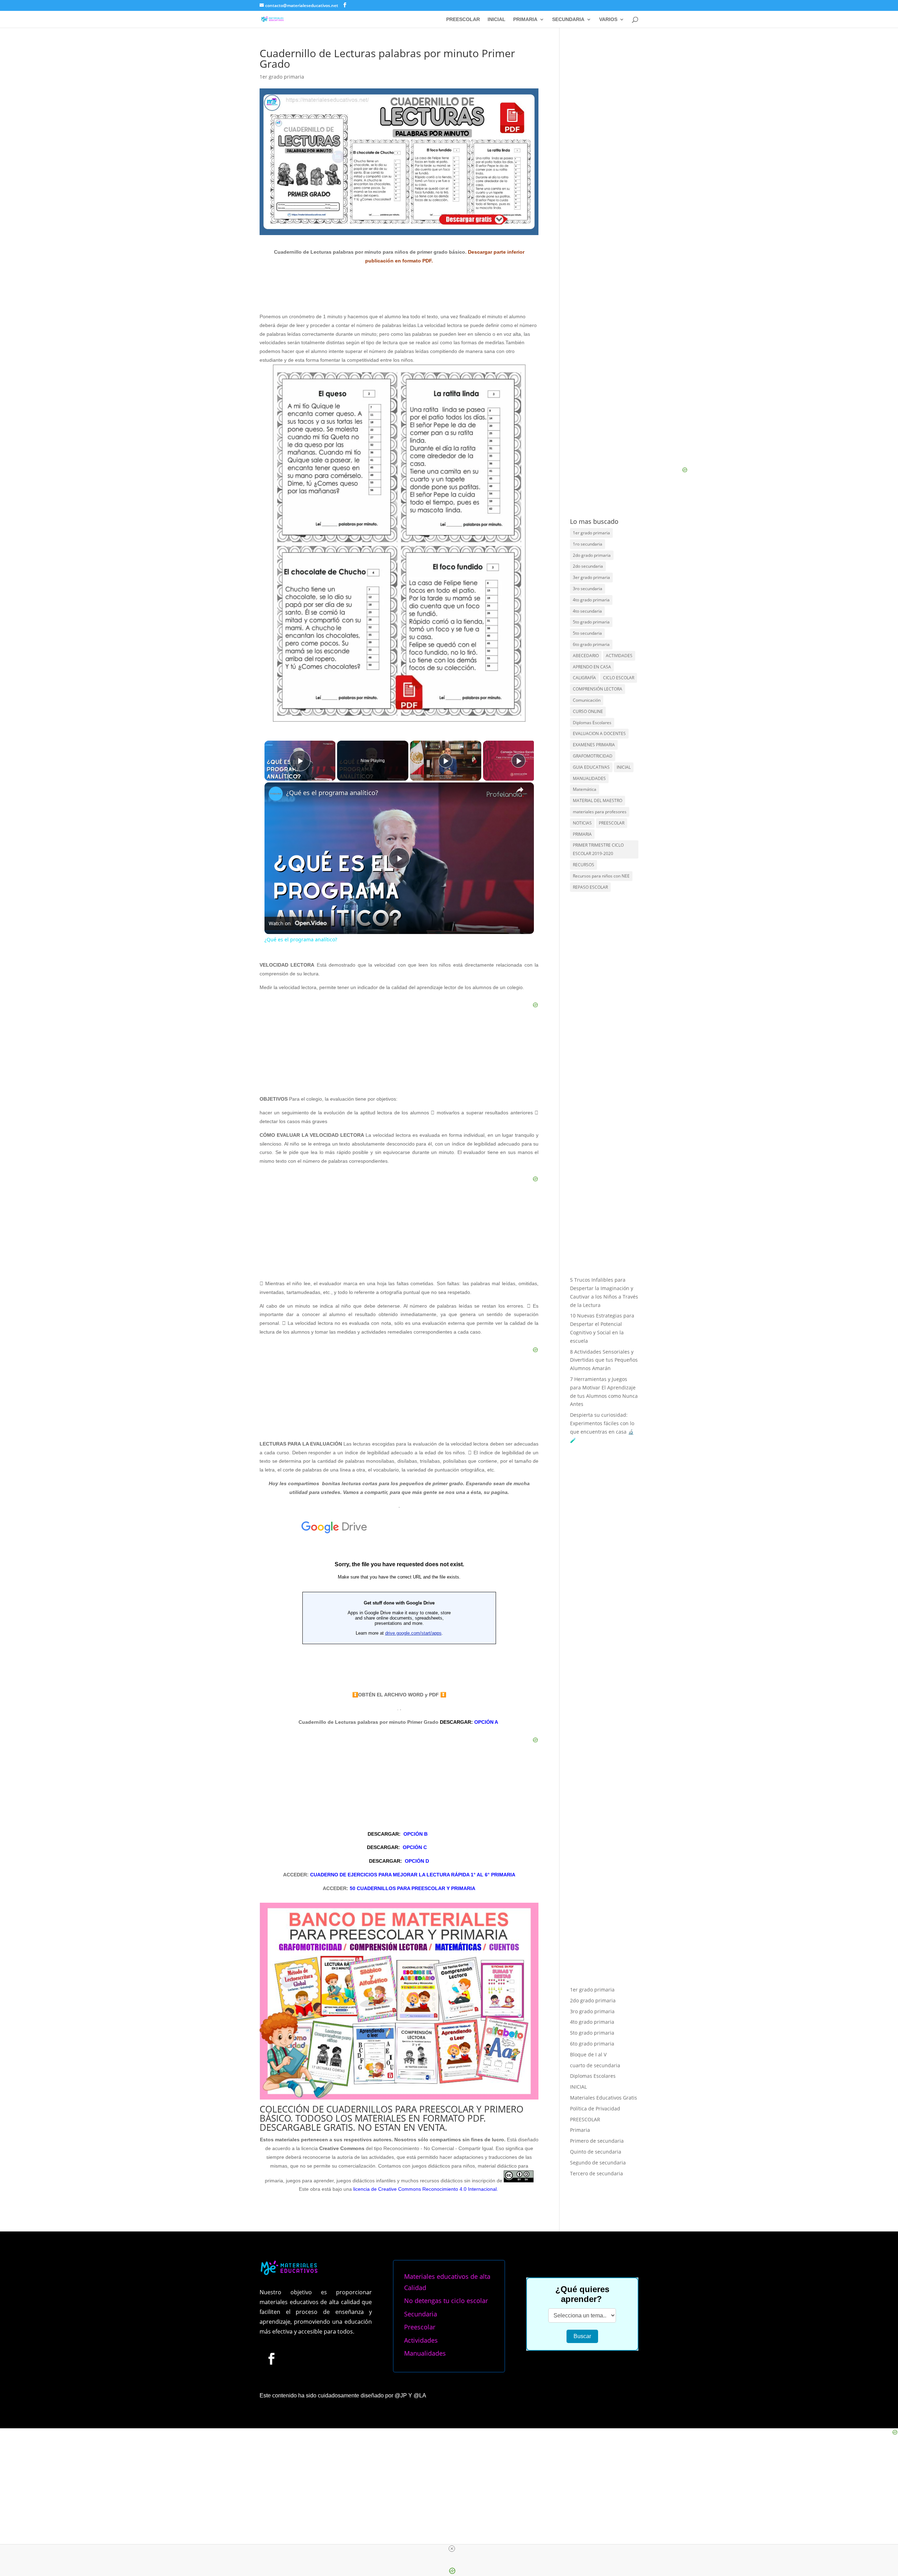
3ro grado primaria (592, 2011)
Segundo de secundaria (598, 2163)
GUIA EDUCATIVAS (591, 767)
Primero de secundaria (597, 2141)
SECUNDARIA (568, 19)
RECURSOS (584, 865)
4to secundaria (587, 611)
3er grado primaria (591, 577)
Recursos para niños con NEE (601, 876)
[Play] (445, 761)
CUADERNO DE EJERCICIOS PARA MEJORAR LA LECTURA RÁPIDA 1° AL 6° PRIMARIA (413, 1875)
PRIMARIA (525, 19)
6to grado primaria (591, 644)
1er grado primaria (282, 77)
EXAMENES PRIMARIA (594, 745)
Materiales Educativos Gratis (604, 2098)
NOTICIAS (582, 823)
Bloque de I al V (588, 2054)
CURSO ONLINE (588, 711)
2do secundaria (588, 566)
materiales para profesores (600, 812)
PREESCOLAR (463, 19)
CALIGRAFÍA (584, 678)
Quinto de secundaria (596, 2152)
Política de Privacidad (595, 2108)
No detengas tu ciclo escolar (446, 2301)
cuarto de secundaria (595, 2065)
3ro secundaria (588, 589)
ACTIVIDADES (619, 656)
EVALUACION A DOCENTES (599, 733)
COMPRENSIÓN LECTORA (598, 689)
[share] (520, 790)
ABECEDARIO (586, 656)
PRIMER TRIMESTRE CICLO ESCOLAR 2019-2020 (598, 849)
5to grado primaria (591, 622)
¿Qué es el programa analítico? (332, 793)
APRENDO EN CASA (592, 667)
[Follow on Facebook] (271, 2358)
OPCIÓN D (417, 1861)
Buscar (582, 2336)
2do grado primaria (592, 555)
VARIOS (608, 19)
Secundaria (421, 2314)
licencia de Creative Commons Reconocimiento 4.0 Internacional (425, 2189)
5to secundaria (587, 633)
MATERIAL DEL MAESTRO (598, 800)
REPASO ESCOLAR (590, 887)
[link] (276, 794)
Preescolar (420, 2327)
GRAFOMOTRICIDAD (593, 756)
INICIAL (497, 19)
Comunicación (587, 700)
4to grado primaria (591, 600)
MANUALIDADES (589, 778)
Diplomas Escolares (592, 723)
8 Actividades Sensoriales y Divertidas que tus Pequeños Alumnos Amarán (604, 1360)
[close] (452, 2549)
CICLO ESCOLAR (619, 678)
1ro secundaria (588, 544)
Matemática (585, 789)
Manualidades (425, 2353)
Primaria (580, 2130)
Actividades (421, 2340)
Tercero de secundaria (597, 2173)
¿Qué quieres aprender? (582, 2294)
